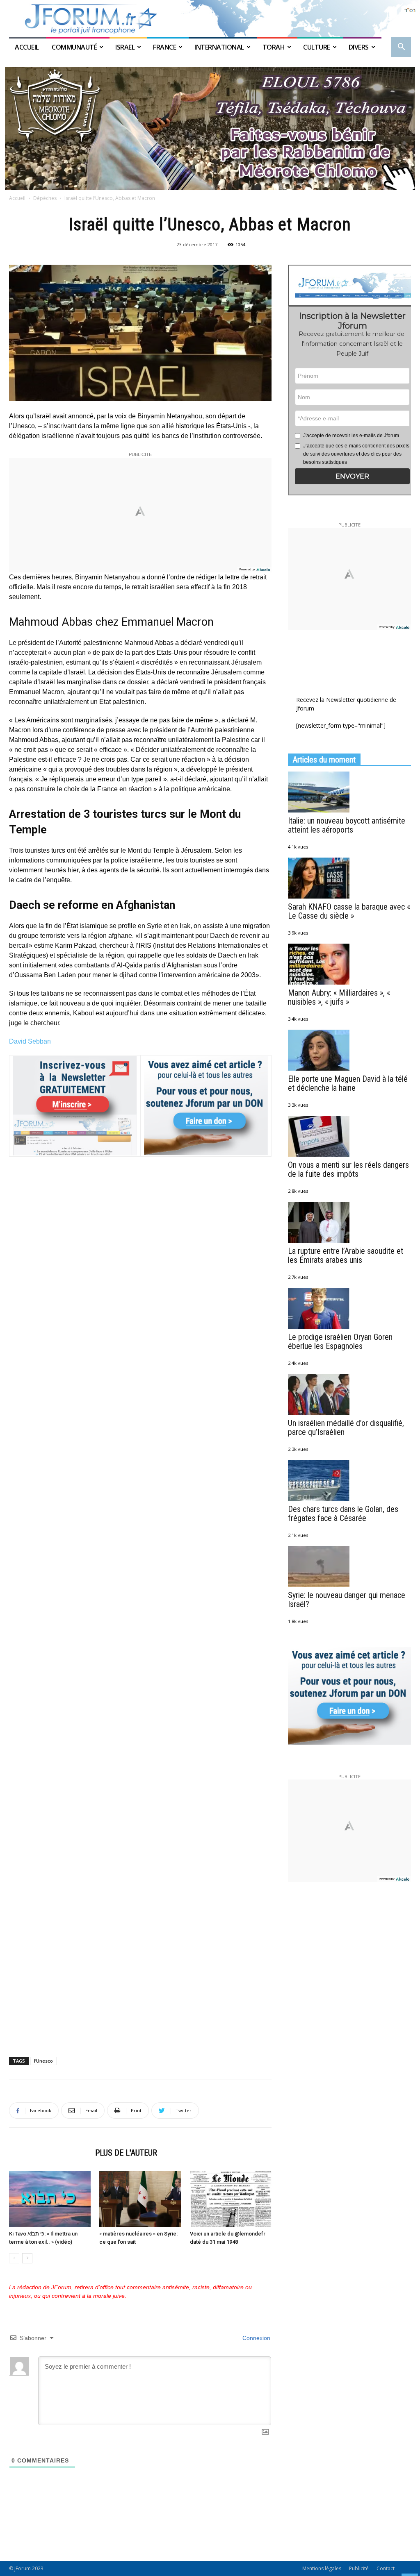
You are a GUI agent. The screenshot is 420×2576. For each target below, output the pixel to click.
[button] (401, 48)
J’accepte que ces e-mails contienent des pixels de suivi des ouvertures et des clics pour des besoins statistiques (356, 454)
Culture (317, 47)
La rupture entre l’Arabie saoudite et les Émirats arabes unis (346, 1255)
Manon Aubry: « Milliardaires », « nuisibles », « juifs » (339, 997)
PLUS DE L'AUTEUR (126, 2153)
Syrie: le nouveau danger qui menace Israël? (347, 1600)
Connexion (256, 2338)
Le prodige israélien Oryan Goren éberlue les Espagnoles (340, 1341)
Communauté (74, 47)
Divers (359, 47)
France (164, 47)
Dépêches (45, 198)
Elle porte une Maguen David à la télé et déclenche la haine (348, 1083)
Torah (274, 47)
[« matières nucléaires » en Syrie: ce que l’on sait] (140, 2199)
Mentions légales (322, 2568)
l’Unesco (43, 2061)
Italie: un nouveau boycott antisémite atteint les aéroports (347, 825)
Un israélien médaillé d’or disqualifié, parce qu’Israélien (346, 1428)
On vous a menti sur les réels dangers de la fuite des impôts (348, 1169)
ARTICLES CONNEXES (50, 2153)
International (219, 47)
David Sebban (30, 1041)
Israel (125, 47)
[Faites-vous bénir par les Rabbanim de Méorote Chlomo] (210, 128)
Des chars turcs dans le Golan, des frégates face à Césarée (343, 1514)
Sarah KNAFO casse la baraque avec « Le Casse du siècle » (349, 911)
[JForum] (210, 19)
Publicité (359, 2568)
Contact (386, 2568)
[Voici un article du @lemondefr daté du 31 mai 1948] (231, 2199)
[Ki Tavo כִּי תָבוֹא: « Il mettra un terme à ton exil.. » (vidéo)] (50, 2199)
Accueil (27, 47)
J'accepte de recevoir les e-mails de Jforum (351, 436)
